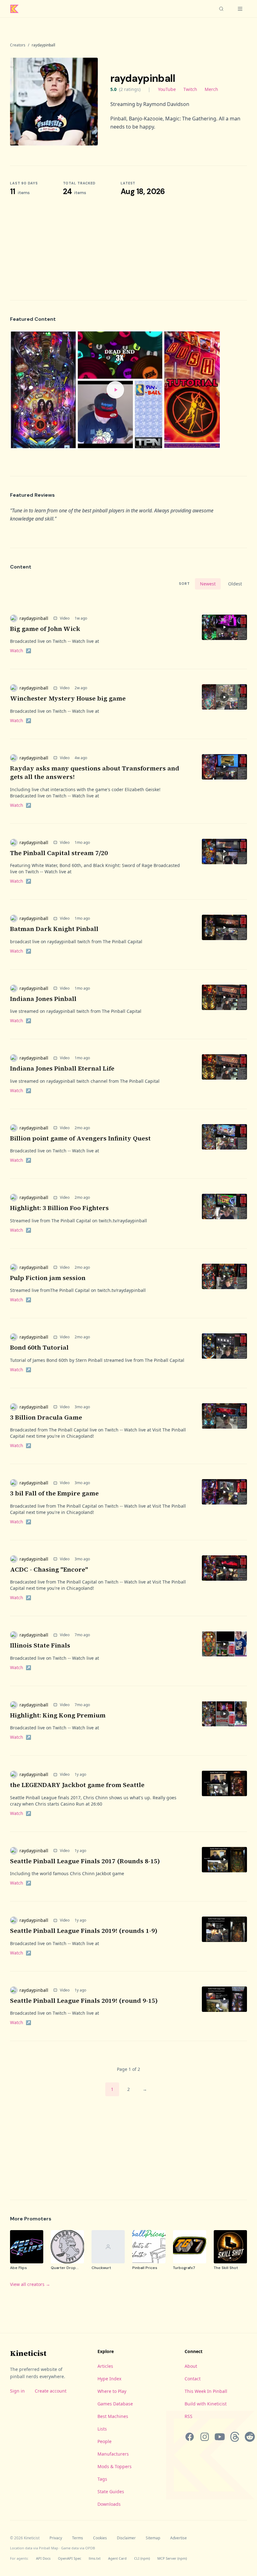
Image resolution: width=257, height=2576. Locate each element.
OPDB (90, 2548)
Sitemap (153, 2538)
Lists (102, 2429)
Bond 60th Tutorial (39, 1347)
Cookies (100, 2538)
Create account (51, 2391)
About (191, 2366)
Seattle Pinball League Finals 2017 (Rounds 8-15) (85, 1861)
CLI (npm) (142, 2558)
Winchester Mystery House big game (68, 698)
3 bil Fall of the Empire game (54, 1493)
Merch (211, 89)
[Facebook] (190, 2437)
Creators (18, 45)
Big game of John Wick (45, 629)
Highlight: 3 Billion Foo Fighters (59, 1208)
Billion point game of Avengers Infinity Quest (80, 1138)
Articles (105, 2366)
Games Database (115, 2404)
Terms (78, 2538)
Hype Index (109, 2379)
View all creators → (30, 2284)
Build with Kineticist (206, 2404)
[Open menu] (240, 9)
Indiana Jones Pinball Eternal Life (62, 1068)
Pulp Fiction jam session (48, 1278)
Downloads (109, 2504)
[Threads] (235, 2437)
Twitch (190, 89)
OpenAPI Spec (70, 2558)
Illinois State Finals (40, 1645)
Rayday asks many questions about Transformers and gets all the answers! (95, 773)
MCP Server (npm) (172, 2558)
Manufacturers (113, 2454)
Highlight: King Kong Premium (58, 1715)
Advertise (178, 2538)
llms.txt (95, 2558)
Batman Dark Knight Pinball (54, 929)
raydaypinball (34, 618)
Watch (21, 651)
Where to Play (112, 2391)
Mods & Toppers (115, 2466)
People (105, 2441)
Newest (208, 584)
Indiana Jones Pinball (43, 999)
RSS (189, 2416)
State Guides (111, 2491)
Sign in (17, 2391)
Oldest (235, 584)
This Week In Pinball (206, 2391)
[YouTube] (220, 2437)
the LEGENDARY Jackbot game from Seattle (77, 1785)
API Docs (43, 2558)
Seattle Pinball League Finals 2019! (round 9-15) (84, 2001)
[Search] (221, 9)
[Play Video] (115, 390)
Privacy (56, 2538)
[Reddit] (250, 2437)
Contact (193, 2379)
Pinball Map (49, 2548)
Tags (102, 2479)
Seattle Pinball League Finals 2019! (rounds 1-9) (84, 1931)
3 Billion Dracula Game (46, 1417)
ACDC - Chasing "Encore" (49, 1569)
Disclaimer (126, 2538)
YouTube (167, 89)
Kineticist (28, 2353)
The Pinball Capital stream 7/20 (59, 853)
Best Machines (113, 2416)
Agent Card (117, 2558)
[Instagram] (205, 2437)
